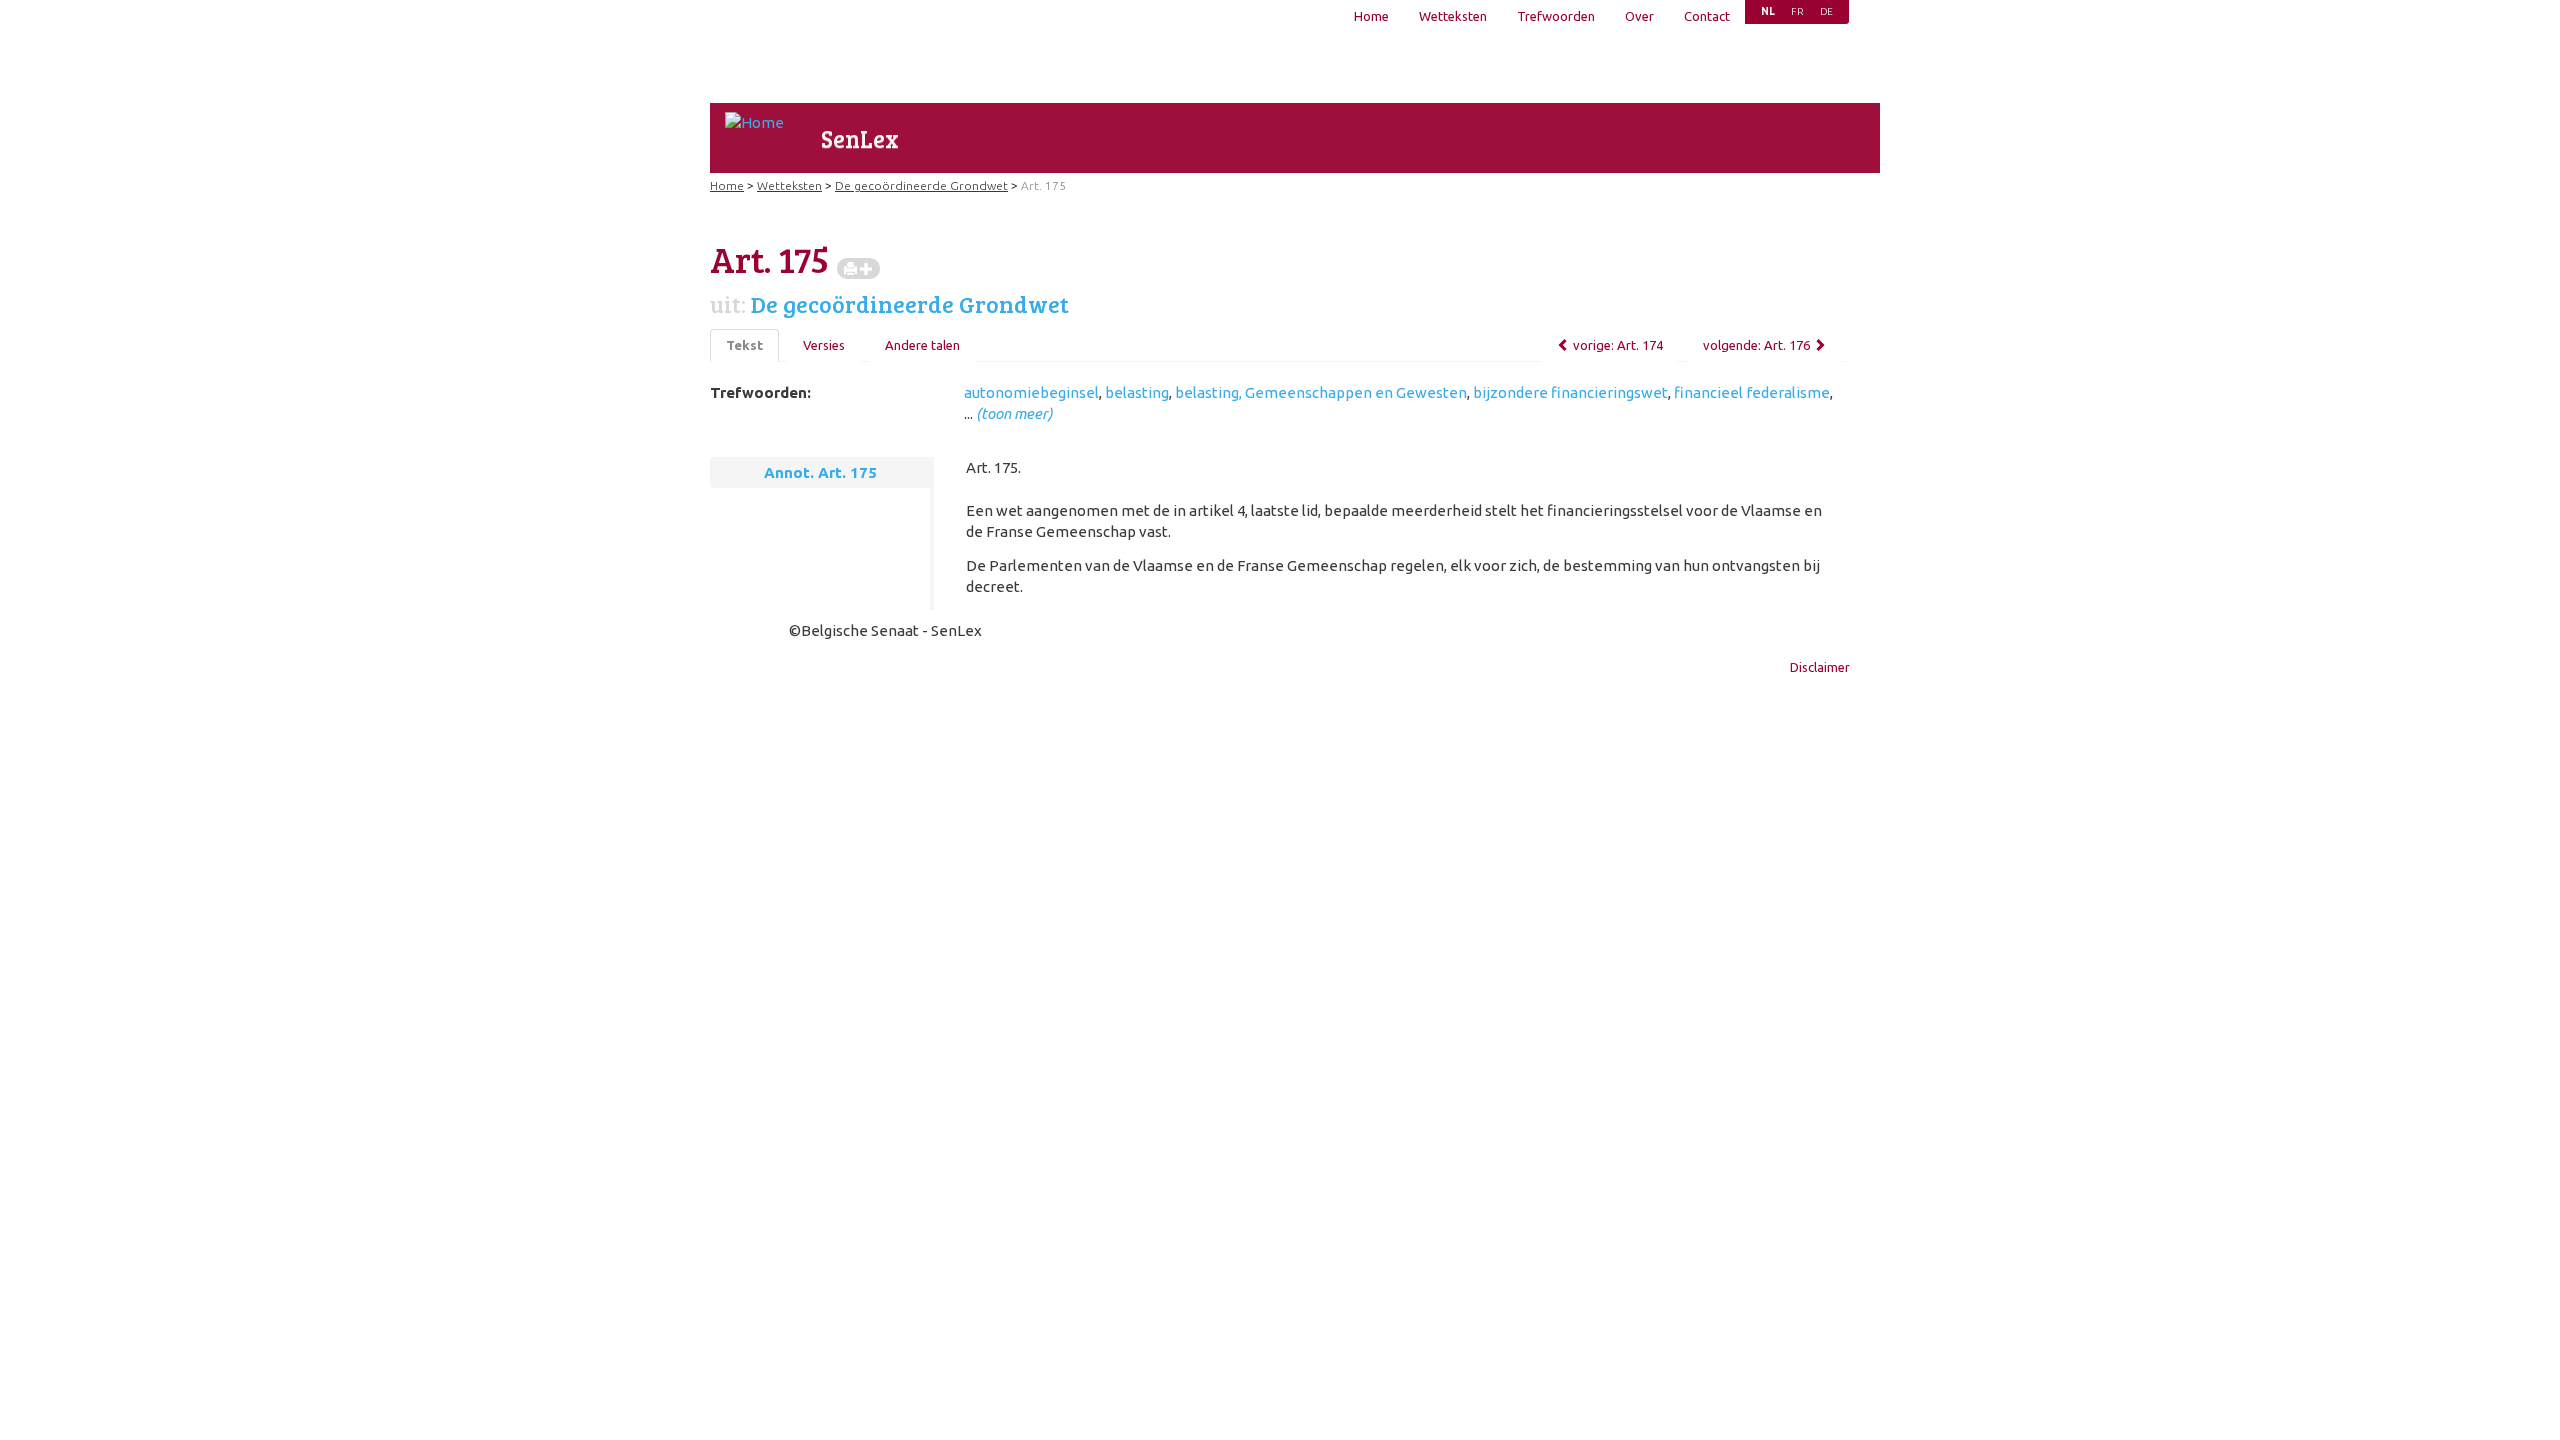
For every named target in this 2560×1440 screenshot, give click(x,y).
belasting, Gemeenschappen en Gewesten (1321, 392)
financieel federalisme (1752, 392)
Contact (1707, 16)
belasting (1137, 392)
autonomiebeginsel (1031, 392)
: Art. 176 (1756, 345)
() (1014, 413)
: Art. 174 (1618, 345)
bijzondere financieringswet (1570, 392)
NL (1768, 11)
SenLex (860, 138)
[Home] (754, 122)
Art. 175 (1043, 185)
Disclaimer (1820, 667)
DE (1826, 11)
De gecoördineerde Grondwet (921, 185)
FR (1797, 11)
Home (1371, 16)
